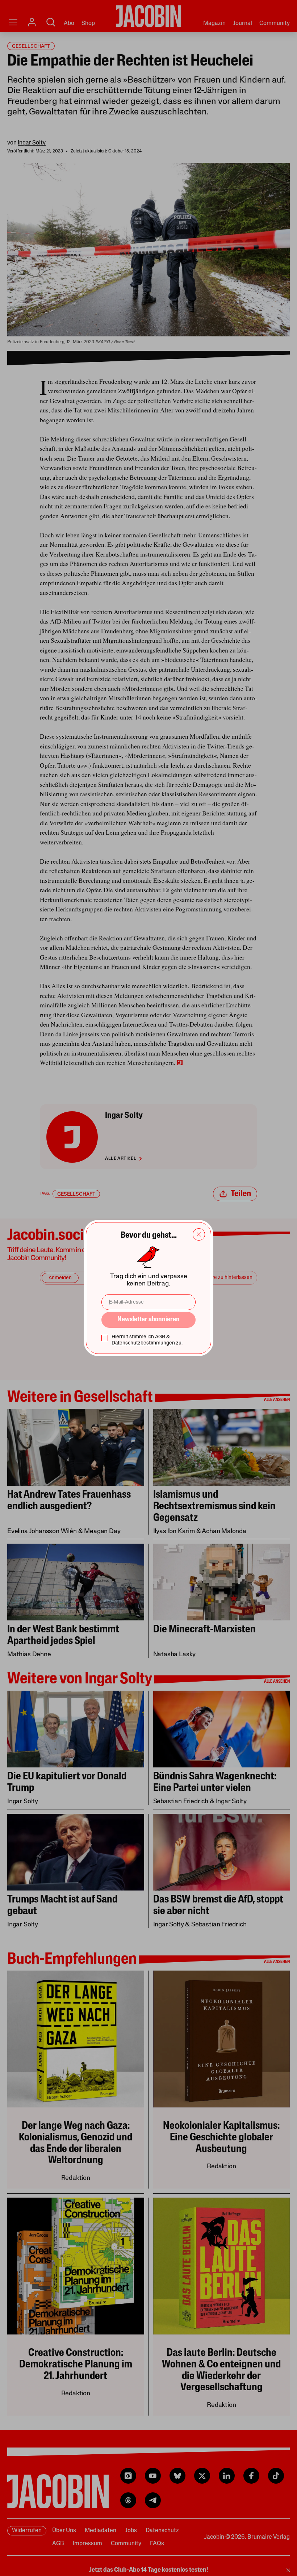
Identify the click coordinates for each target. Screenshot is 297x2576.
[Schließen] (199, 1234)
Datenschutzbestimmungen (143, 1343)
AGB (160, 1337)
